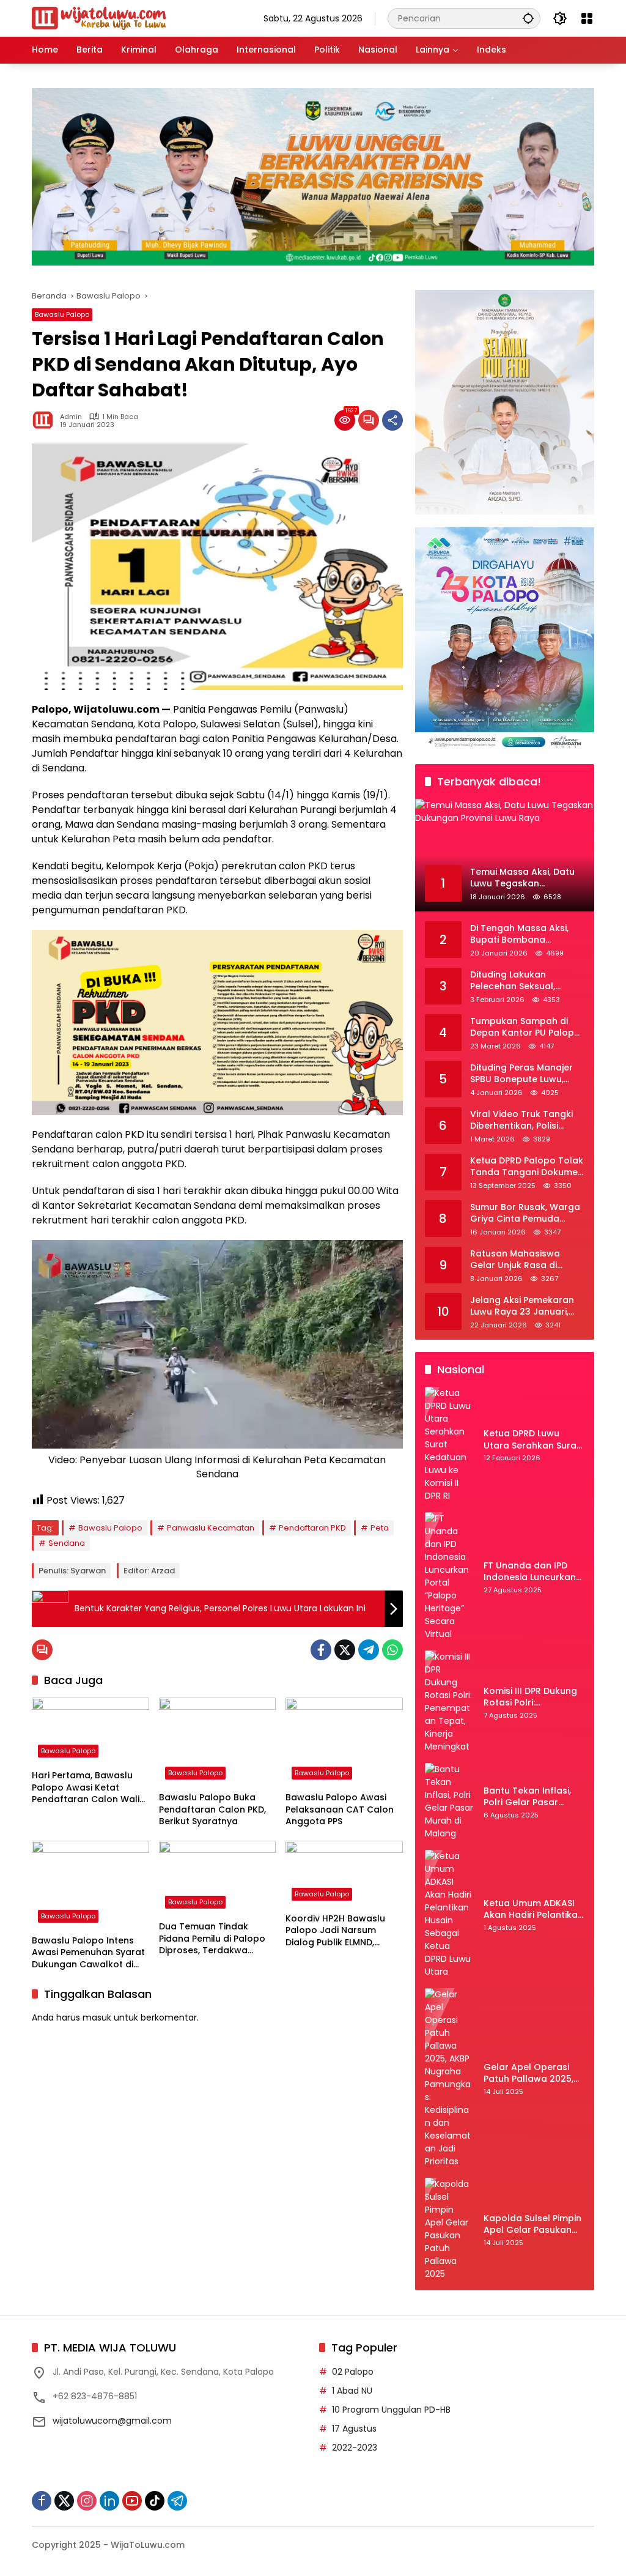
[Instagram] (87, 2501)
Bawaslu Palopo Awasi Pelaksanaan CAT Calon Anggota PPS (340, 1810)
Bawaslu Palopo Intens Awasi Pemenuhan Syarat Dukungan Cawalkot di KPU (88, 1953)
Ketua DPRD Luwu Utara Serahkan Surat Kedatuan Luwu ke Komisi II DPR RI (532, 1440)
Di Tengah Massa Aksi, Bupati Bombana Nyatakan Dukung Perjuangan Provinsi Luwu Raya (526, 934)
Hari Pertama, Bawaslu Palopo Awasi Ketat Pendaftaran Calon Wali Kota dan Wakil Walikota (87, 1788)
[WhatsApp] (392, 1650)
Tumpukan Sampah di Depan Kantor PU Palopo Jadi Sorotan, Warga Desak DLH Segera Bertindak (525, 1027)
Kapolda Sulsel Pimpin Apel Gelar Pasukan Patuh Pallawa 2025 (532, 2225)
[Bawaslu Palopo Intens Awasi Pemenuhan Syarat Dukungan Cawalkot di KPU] (90, 1885)
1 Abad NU (352, 2391)
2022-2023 (355, 2448)
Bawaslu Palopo (62, 314)
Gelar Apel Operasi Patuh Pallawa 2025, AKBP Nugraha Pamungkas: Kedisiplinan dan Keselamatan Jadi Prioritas (528, 2073)
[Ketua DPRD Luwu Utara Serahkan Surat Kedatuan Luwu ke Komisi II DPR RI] (449, 1445)
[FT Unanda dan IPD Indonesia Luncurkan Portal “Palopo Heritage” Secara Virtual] (449, 1576)
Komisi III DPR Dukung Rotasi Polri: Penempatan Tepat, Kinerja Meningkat (530, 1697)
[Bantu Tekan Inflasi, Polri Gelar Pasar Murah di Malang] (449, 1802)
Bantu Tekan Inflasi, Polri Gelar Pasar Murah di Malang (527, 1797)
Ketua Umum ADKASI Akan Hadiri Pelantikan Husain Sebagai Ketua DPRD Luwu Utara (533, 1910)
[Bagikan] (392, 420)
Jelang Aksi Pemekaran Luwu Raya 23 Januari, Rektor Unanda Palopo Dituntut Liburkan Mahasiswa (522, 1306)
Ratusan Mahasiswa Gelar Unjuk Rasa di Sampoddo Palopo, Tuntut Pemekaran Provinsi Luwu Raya (515, 1260)
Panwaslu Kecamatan (211, 1528)
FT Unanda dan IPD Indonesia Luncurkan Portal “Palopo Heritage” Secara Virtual (530, 1572)
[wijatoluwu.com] (99, 18)
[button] (528, 18)
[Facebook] (321, 1650)
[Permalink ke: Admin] (46, 420)
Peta (380, 1528)
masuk (97, 2017)
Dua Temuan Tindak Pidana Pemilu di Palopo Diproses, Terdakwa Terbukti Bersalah (212, 1939)
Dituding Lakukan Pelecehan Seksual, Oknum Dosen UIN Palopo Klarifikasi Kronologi (527, 981)
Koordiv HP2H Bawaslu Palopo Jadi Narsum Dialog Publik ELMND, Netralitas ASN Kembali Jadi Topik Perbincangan (341, 1931)
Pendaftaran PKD (312, 1528)
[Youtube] (132, 2501)
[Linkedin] (109, 2501)
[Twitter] (345, 1650)
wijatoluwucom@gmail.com (112, 2421)
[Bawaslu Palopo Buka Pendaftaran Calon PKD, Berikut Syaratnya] (218, 1742)
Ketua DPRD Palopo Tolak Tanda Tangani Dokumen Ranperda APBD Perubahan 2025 (527, 1167)
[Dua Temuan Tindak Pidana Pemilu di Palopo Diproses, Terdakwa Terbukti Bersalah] (218, 1878)
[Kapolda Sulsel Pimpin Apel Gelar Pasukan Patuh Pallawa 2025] (449, 2229)
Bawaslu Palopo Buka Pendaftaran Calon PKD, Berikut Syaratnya (212, 1810)
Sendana (67, 1543)
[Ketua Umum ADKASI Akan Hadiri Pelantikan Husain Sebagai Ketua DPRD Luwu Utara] (449, 1914)
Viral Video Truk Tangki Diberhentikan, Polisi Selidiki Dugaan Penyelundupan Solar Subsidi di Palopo (521, 1120)
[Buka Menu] (587, 18)
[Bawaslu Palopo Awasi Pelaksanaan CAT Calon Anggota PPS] (344, 1742)
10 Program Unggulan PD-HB (391, 2410)
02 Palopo (353, 2372)
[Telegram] (369, 1650)
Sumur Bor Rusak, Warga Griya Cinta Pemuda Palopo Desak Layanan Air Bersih (525, 1213)
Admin (71, 417)
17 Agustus (354, 2429)
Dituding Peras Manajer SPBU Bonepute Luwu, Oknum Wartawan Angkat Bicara (521, 1074)
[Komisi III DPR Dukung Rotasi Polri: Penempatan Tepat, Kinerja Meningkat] (449, 1702)
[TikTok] (155, 2501)
